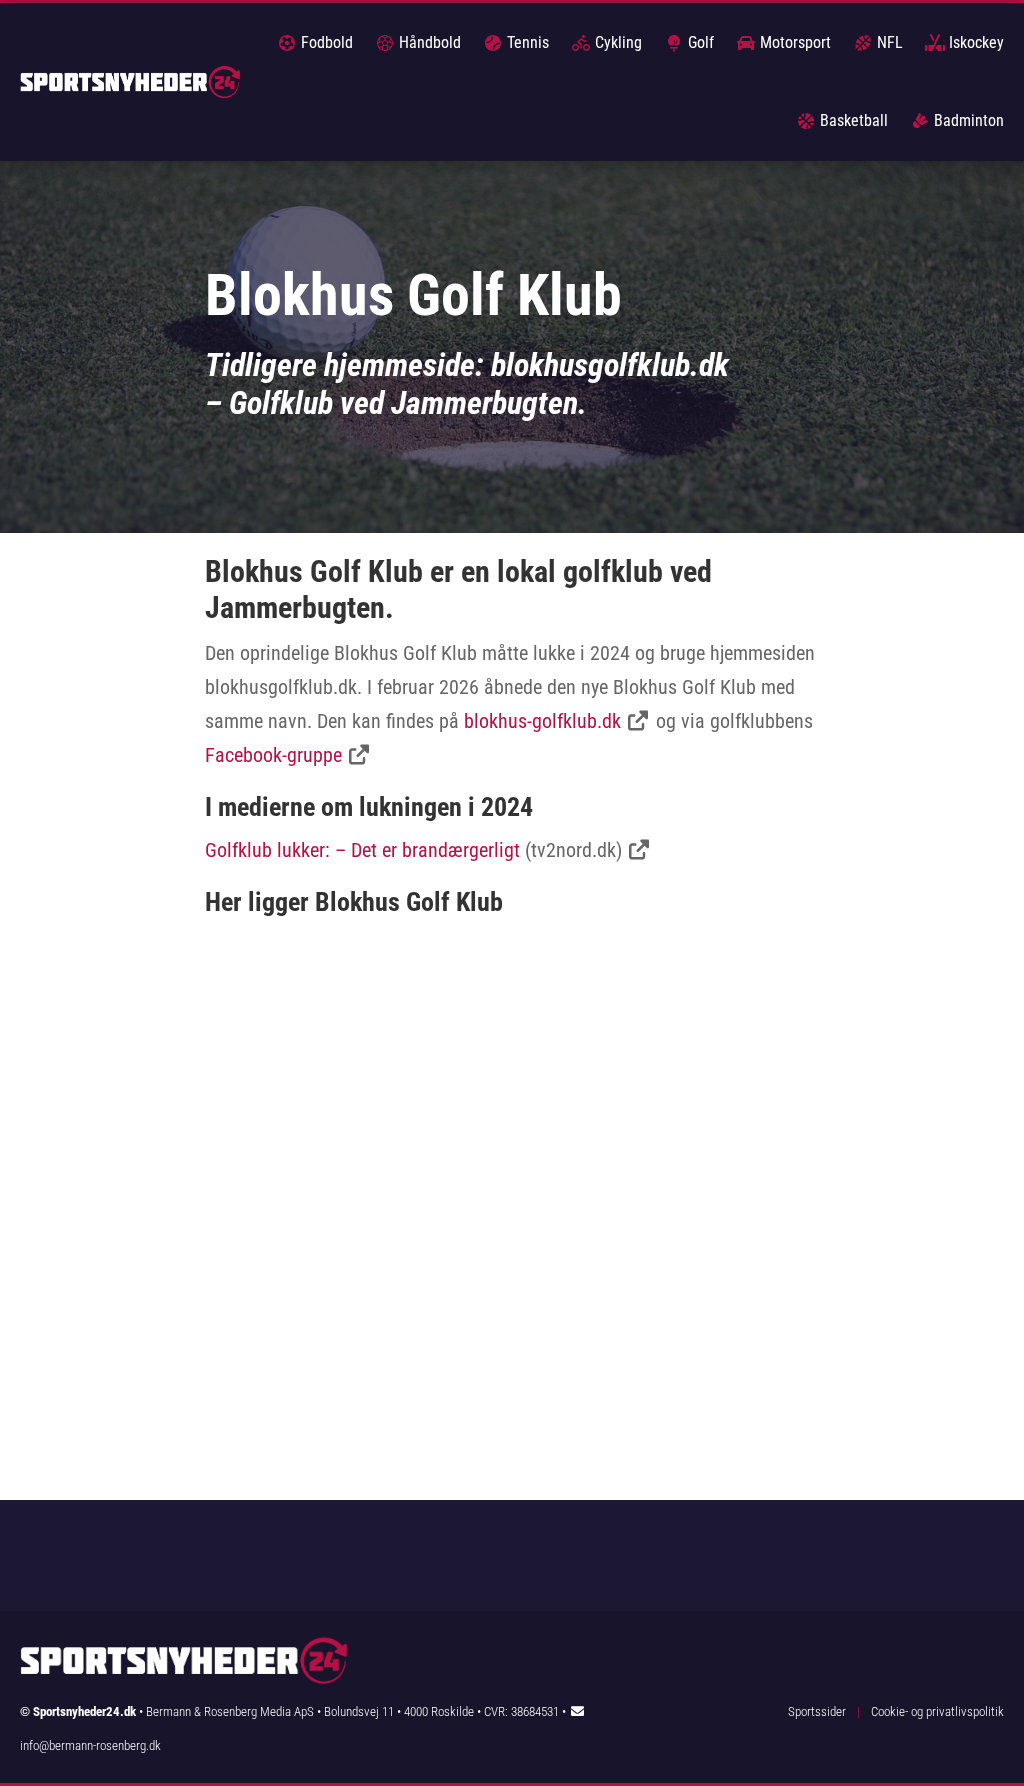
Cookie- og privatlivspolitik (937, 1711)
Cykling (616, 42)
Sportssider (817, 1711)
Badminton (967, 120)
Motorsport (793, 42)
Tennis (526, 42)
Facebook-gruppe (273, 755)
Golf (699, 42)
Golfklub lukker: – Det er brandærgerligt (362, 850)
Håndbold (428, 42)
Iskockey (974, 42)
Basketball (852, 120)
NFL (888, 42)
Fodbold (325, 42)
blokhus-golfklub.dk (542, 721)
